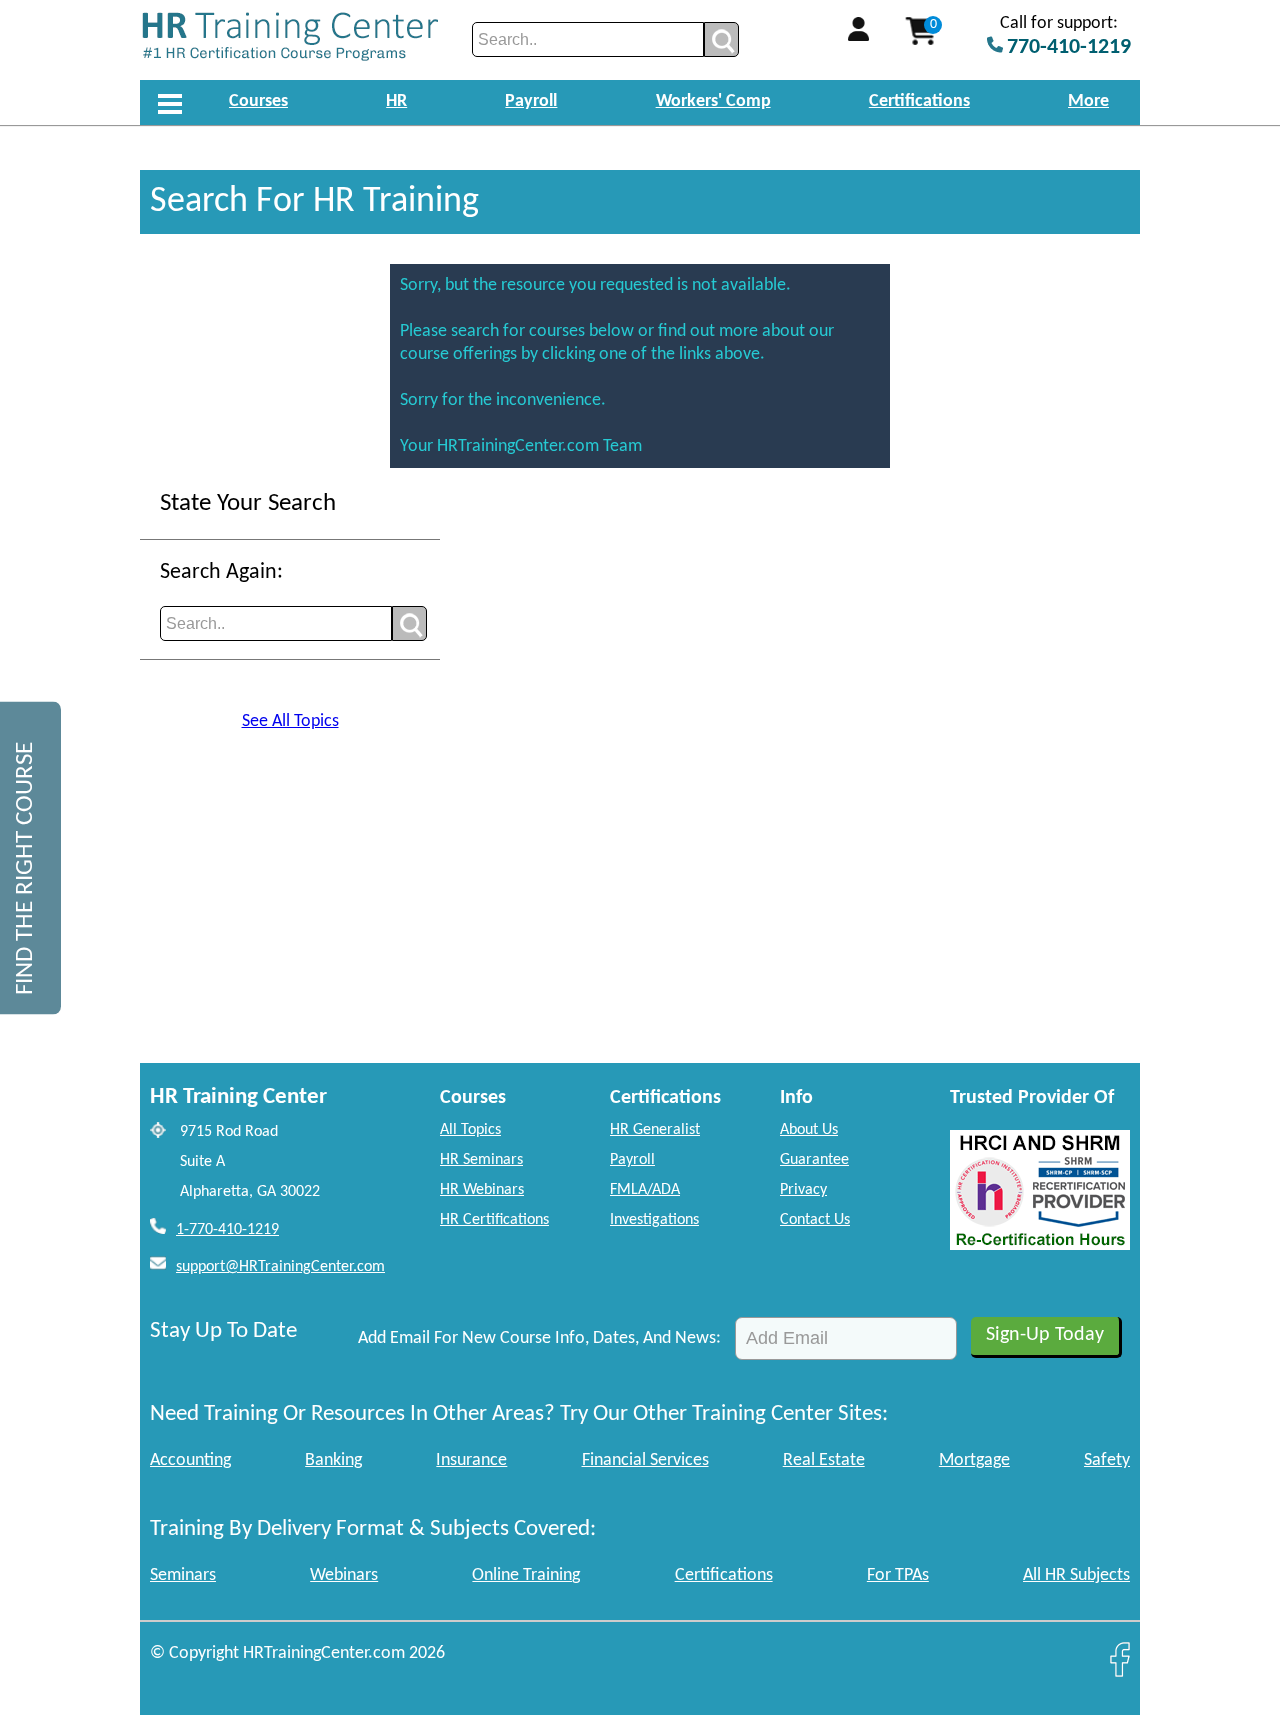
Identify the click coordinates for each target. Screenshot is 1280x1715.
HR (396, 101)
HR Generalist (655, 1130)
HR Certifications (494, 1220)
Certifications (919, 101)
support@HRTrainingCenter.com (280, 1267)
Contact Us (815, 1220)
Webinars (344, 1575)
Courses (258, 101)
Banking (333, 1460)
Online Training (526, 1575)
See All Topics (290, 721)
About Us (809, 1130)
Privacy (803, 1190)
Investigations (654, 1220)
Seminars (183, 1575)
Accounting (190, 1460)
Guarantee (814, 1160)
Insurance (471, 1460)
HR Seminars (481, 1160)
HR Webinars (482, 1190)
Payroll (531, 101)
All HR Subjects (1076, 1575)
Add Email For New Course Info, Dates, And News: (539, 1338)
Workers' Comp (713, 101)
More (1088, 101)
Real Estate (824, 1460)
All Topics (470, 1130)
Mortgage (974, 1460)
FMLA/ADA (645, 1190)
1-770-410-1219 (227, 1230)
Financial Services (645, 1460)
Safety (1107, 1460)
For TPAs (898, 1575)
